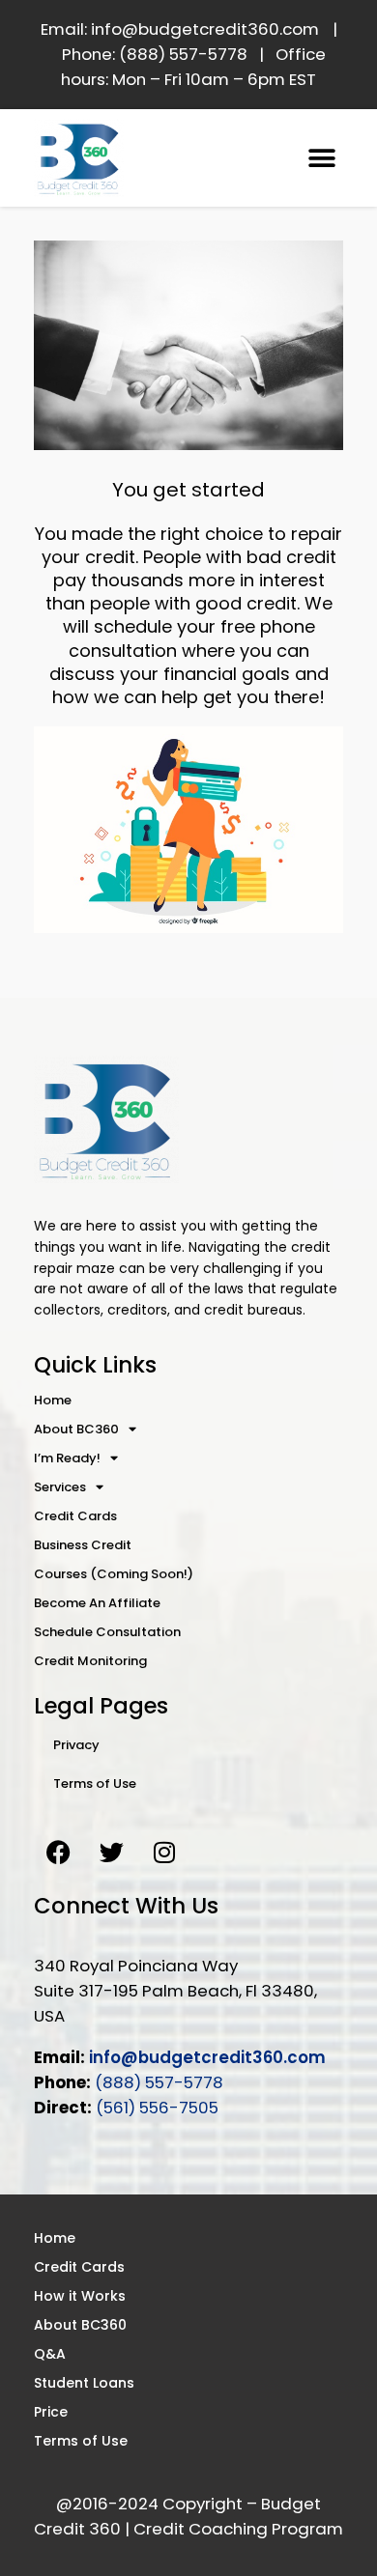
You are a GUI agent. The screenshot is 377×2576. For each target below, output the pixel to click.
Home (53, 1400)
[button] (321, 158)
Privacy (76, 1745)
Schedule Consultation (107, 1632)
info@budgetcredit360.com (207, 2057)
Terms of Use (95, 1783)
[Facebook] (58, 1852)
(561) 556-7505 (157, 2108)
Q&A (50, 2354)
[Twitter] (111, 1852)
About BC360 (76, 1429)
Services (60, 1487)
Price (51, 2412)
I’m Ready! (67, 1458)
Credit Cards (75, 1516)
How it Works (80, 2296)
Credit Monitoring (90, 1661)
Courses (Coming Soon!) (114, 1574)
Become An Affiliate (97, 1603)
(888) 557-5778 (159, 2082)
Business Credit (83, 1545)
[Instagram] (164, 1852)
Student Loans (84, 2383)
